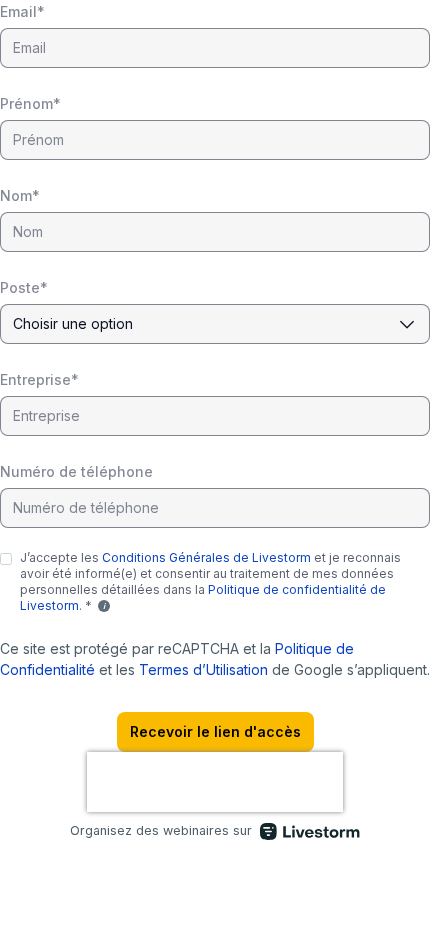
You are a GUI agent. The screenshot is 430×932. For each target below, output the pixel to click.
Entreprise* (39, 379)
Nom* (20, 195)
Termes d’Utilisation (203, 669)
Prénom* (30, 103)
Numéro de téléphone (76, 471)
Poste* (24, 287)
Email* (22, 11)
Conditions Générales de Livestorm (206, 557)
